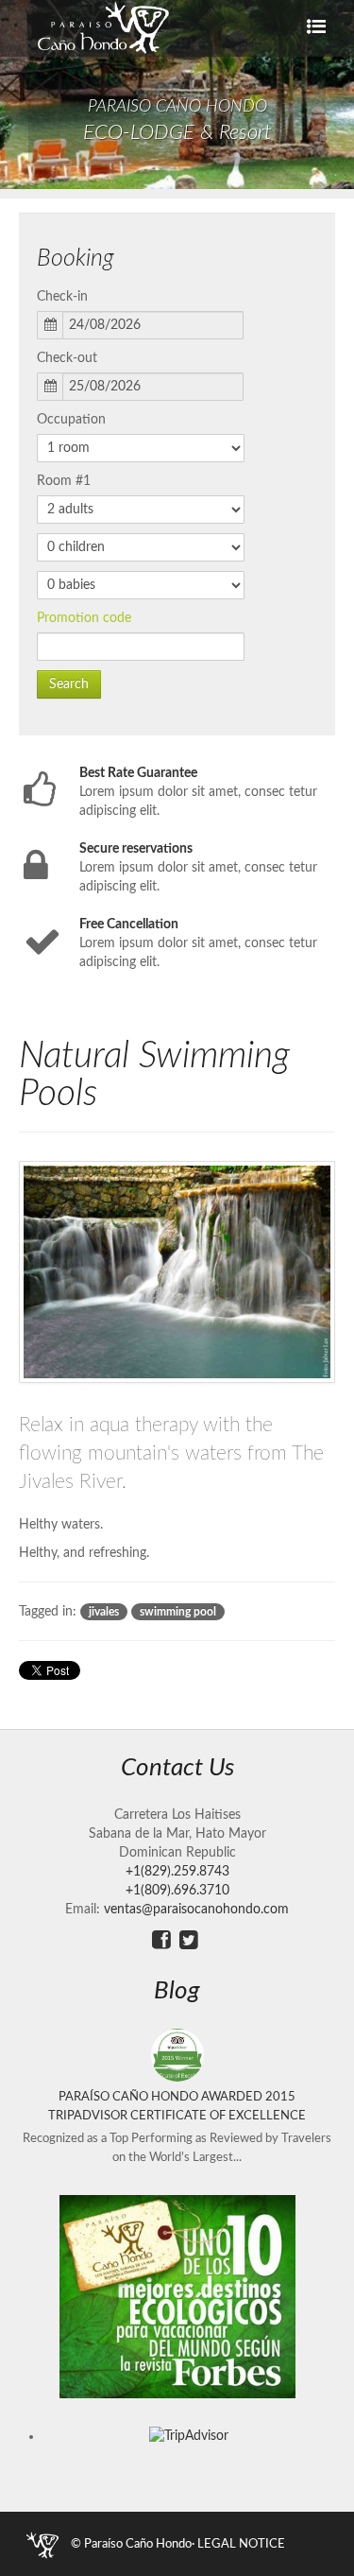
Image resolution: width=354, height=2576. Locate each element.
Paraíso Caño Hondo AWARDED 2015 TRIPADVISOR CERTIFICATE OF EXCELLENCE (177, 2106)
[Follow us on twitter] (189, 1940)
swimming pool (178, 1612)
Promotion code (84, 618)
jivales (104, 1612)
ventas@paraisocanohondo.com (196, 1910)
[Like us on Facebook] (161, 1940)
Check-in (62, 297)
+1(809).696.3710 (177, 1891)
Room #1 (64, 481)
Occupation (71, 420)
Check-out (67, 358)
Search (69, 684)
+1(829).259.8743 (177, 1872)
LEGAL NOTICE (241, 2544)
